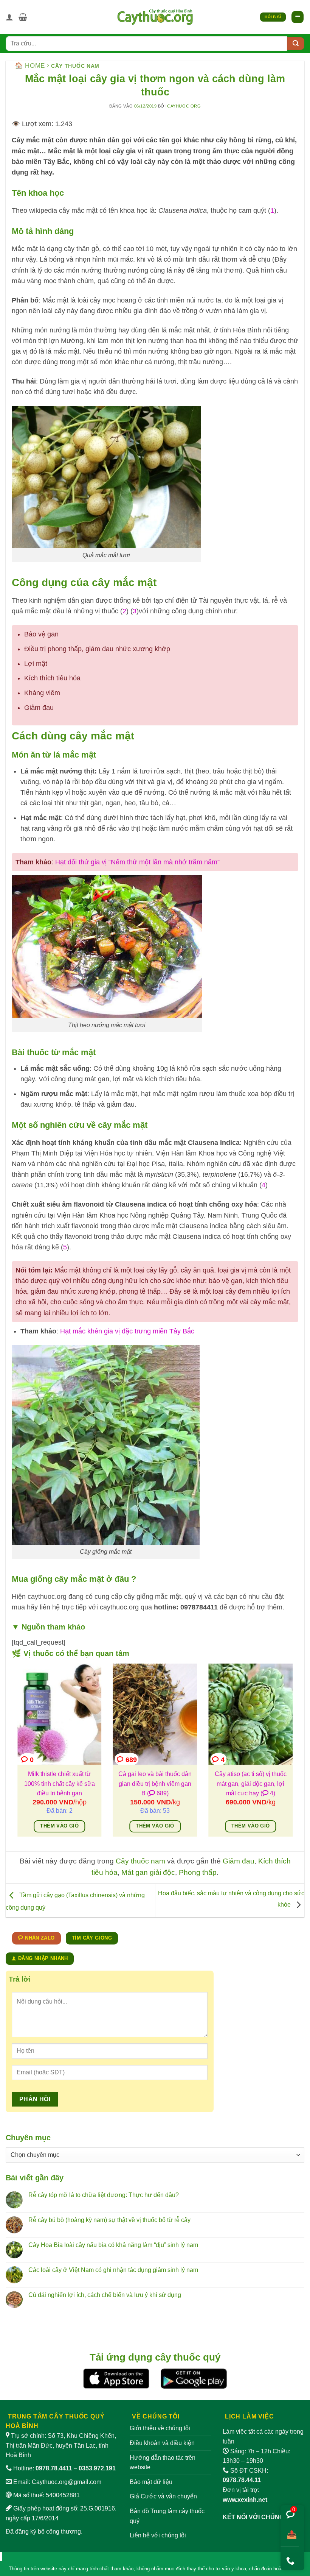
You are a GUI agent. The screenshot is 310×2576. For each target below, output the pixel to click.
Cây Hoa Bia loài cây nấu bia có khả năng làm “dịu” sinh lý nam (113, 2245)
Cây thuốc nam (75, 66)
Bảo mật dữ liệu (151, 2482)
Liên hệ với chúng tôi (158, 2535)
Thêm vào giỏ (59, 1826)
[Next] (294, 1755)
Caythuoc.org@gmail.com (67, 2482)
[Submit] (296, 44)
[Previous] (16, 1755)
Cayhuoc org (184, 106)
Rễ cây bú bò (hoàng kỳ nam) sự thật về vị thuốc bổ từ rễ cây (109, 2220)
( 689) (158, 1793)
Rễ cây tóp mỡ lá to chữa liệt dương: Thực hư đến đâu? (104, 2195)
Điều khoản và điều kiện (162, 2443)
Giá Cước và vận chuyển (163, 2496)
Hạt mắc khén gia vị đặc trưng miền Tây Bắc (127, 1331)
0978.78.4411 (54, 2468)
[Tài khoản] (9, 17)
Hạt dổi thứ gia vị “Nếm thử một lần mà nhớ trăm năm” (137, 862)
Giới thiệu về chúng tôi (160, 2428)
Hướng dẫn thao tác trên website (163, 2463)
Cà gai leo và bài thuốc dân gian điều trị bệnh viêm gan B (155, 1784)
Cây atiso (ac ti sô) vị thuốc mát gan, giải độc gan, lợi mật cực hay (251, 1784)
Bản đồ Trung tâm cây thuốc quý (167, 2516)
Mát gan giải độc (148, 1872)
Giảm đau (239, 1861)
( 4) (268, 1793)
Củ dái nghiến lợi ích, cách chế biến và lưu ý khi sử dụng (105, 2295)
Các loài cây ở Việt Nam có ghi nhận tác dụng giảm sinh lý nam (113, 2270)
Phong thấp (198, 1872)
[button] (23, 17)
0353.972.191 (97, 2468)
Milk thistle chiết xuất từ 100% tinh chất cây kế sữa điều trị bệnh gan (60, 1784)
